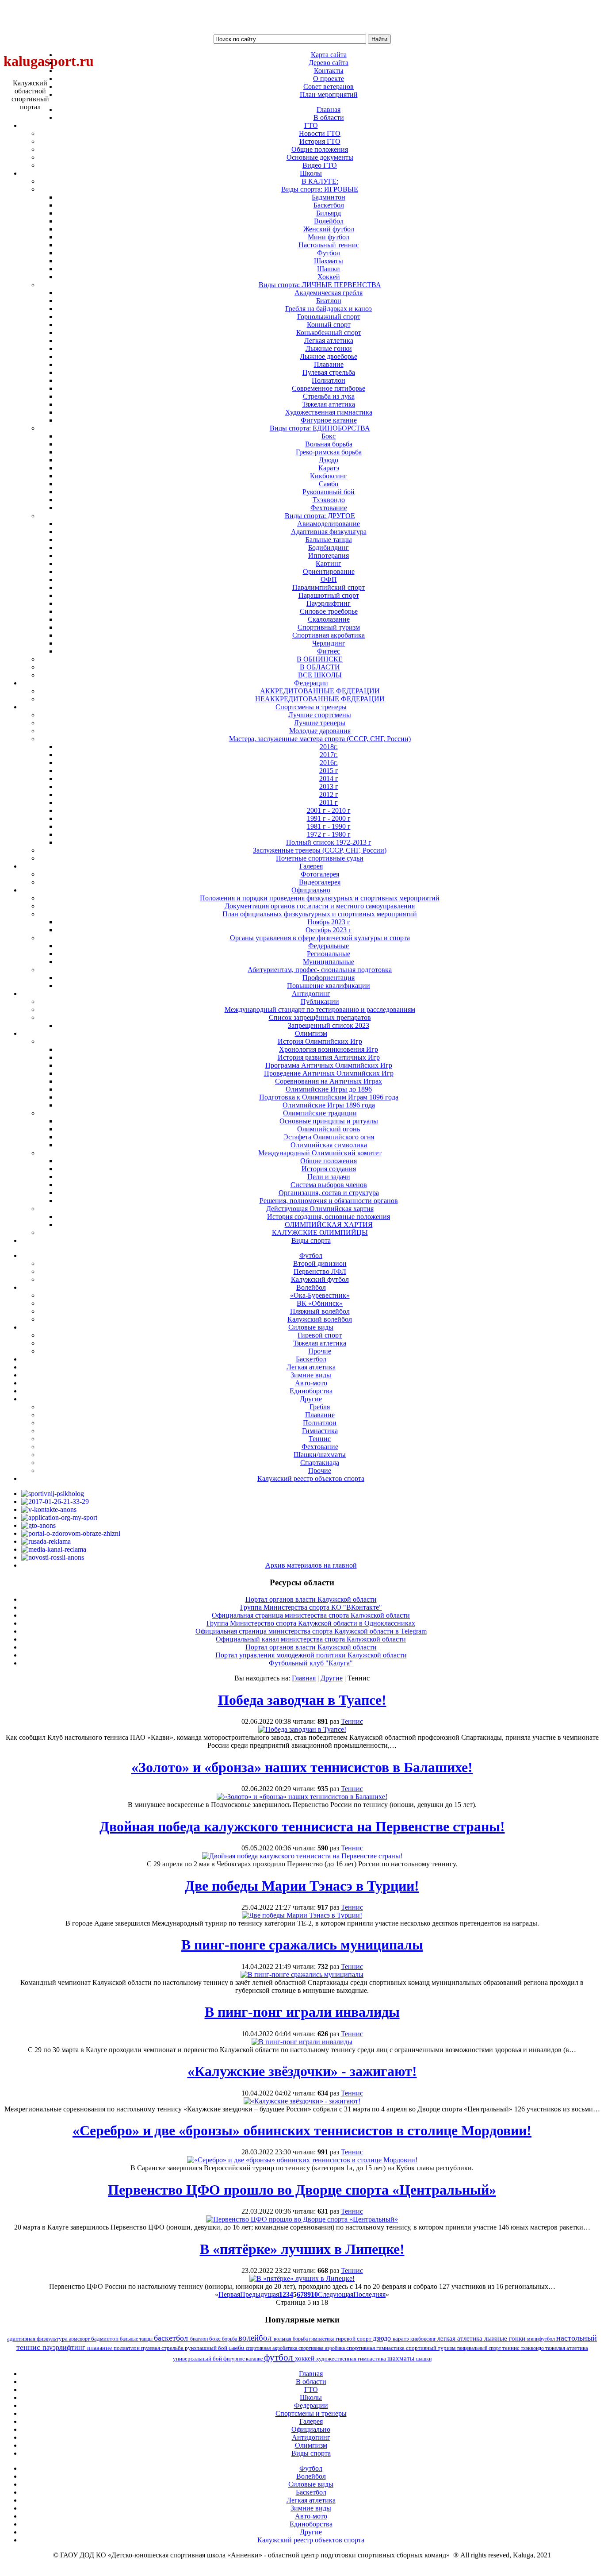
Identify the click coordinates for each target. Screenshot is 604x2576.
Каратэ (329, 468)
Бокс (329, 436)
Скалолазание (329, 619)
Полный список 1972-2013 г (329, 842)
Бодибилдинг (329, 548)
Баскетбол (329, 205)
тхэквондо (533, 2348)
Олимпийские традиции (320, 1113)
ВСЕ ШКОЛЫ (320, 675)
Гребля (320, 1407)
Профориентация (329, 978)
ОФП (329, 579)
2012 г (329, 794)
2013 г (329, 786)
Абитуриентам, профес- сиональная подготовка (320, 970)
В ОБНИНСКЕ (320, 659)
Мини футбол (329, 237)
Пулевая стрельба (329, 372)
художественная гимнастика (352, 2359)
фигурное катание (244, 2359)
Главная (304, 1678)
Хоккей (329, 277)
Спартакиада (320, 1463)
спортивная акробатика (272, 2348)
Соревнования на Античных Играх (329, 1081)
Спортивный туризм (329, 627)
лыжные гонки (506, 2338)
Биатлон (329, 301)
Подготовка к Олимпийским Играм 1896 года (329, 1097)
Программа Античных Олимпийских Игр (329, 1065)
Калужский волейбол (320, 1319)
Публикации (320, 1002)
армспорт (80, 2339)
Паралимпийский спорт (329, 587)
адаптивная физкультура (38, 2339)
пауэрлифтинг (65, 2347)
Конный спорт (329, 325)
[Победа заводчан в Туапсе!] (302, 1729)
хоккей (306, 2358)
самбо (237, 2348)
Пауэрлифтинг (329, 603)
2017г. (329, 755)
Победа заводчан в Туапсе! (302, 1700)
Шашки (329, 269)
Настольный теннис (329, 245)
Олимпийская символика (329, 1145)
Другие (332, 1678)
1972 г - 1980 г (329, 834)
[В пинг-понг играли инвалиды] (302, 2042)
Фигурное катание (329, 420)
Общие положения (320, 149)
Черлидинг (329, 643)
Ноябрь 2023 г (329, 922)
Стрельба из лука (329, 396)
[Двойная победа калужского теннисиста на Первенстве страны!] (302, 1856)
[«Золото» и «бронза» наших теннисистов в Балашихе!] (302, 1797)
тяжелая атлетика (567, 2348)
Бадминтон (329, 197)
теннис (512, 2348)
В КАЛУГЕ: (320, 181)
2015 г (329, 771)
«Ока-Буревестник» (320, 1295)
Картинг (329, 563)
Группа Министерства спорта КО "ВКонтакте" (311, 1607)
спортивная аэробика (322, 2348)
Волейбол (329, 221)
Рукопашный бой (329, 492)
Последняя (369, 2294)
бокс (216, 2339)
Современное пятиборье (329, 388)
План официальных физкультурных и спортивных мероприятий (320, 914)
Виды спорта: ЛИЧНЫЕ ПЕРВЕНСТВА (320, 285)
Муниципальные (329, 962)
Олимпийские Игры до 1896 (329, 1089)
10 (314, 2294)
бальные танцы (137, 2339)
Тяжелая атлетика (329, 404)
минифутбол (542, 2339)
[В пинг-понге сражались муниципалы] (302, 1974)
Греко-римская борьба (329, 452)
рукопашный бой (207, 2348)
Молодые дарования (320, 731)
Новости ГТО (320, 133)
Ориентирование (329, 571)
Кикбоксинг (329, 476)
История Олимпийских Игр (320, 1041)
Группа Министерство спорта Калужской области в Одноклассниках (311, 1623)
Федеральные (329, 946)
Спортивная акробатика (329, 635)
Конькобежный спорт (329, 333)
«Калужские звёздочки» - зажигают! (302, 2071)
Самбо (329, 484)
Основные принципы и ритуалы (329, 1121)
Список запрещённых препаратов (320, 1017)
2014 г (329, 779)
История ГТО (320, 141)
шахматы (402, 2358)
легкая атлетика (461, 2338)
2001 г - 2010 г (329, 810)
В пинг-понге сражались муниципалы (302, 1945)
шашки (424, 2359)
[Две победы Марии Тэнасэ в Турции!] (302, 1915)
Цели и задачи (329, 1177)
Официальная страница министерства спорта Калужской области (311, 1615)
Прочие (320, 1351)
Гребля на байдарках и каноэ (329, 309)
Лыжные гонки (329, 348)
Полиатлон (329, 380)
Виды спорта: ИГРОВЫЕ (320, 189)
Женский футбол (329, 229)
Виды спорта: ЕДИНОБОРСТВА (320, 428)
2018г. (329, 747)
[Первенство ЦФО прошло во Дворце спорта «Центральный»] (302, 2219)
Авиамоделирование (329, 524)
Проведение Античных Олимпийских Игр (329, 1073)
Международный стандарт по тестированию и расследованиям (320, 1009)
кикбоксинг (424, 2339)
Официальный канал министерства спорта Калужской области (311, 1639)
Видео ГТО (320, 165)
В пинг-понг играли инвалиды (302, 2012)
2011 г (329, 802)
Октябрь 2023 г (329, 930)
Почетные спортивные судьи (320, 858)
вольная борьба (291, 2339)
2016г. (329, 763)
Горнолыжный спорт (329, 317)
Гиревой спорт (320, 1335)
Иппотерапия (329, 556)
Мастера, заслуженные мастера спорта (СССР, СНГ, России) (320, 739)
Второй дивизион (320, 1263)
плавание (100, 2348)
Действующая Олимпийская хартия (320, 1209)
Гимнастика (320, 1431)
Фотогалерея (320, 874)
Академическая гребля (329, 293)
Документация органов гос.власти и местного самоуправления (320, 906)
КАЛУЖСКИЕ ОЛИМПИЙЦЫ (320, 1232)
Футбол (329, 253)
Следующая (336, 2294)
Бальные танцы (329, 540)
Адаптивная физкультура (329, 532)
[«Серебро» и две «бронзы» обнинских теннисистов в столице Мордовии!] (302, 2160)
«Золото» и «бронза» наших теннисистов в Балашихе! (302, 1767)
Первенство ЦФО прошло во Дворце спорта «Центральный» (302, 2190)
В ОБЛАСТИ (320, 667)
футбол (279, 2357)
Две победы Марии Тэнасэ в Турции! (302, 1886)
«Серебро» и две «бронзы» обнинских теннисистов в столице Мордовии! (302, 2130)
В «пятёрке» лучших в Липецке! (302, 2249)
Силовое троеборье (329, 611)
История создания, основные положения (329, 1217)
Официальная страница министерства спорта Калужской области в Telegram (311, 1631)
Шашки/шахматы (320, 1455)
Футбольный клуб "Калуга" (311, 1663)
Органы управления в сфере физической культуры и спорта (320, 938)
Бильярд (329, 213)
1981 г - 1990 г (329, 826)
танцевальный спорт (480, 2348)
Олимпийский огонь (329, 1129)
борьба (230, 2339)
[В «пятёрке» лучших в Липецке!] (302, 2278)
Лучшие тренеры (320, 723)
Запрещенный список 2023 (329, 1025)
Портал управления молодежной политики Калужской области (311, 1655)
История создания (329, 1169)
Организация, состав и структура (329, 1193)
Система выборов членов (329, 1185)
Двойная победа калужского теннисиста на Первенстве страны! (302, 1826)
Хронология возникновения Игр (329, 1049)
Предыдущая (260, 2294)
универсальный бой (198, 2359)
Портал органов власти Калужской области (311, 1599)
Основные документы (320, 157)
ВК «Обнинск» (320, 1303)
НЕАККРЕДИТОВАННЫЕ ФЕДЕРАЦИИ (320, 699)
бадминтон (105, 2339)
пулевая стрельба (163, 2348)
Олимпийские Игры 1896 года (329, 1105)
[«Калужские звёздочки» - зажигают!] (302, 2101)
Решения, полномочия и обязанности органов (329, 1201)
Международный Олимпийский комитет (320, 1153)
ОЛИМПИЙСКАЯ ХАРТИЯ (329, 1225)
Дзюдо (329, 460)
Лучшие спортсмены (320, 715)
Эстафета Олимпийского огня (329, 1137)
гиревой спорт (354, 2339)
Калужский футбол (320, 1279)
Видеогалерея (320, 882)
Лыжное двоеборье (329, 356)
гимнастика (322, 2339)
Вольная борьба (329, 444)
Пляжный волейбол (320, 1311)
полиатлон (127, 2348)
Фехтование (329, 508)
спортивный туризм (431, 2348)
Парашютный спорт (329, 595)
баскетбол (172, 2338)
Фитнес (329, 651)
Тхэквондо (329, 500)
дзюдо (383, 2338)
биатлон (200, 2339)
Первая (229, 2294)
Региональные (329, 954)
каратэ (401, 2339)
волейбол (256, 2338)
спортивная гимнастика (376, 2348)
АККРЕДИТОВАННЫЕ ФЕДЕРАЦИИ (320, 691)
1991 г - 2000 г (329, 818)
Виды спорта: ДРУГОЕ (320, 516)
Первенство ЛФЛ (320, 1271)
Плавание (329, 364)
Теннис (320, 1439)
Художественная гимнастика (329, 412)
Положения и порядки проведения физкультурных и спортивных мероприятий (320, 898)
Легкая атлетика (329, 340)
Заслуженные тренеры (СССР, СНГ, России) (320, 850)
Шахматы (329, 261)
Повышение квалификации (329, 986)
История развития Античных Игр (329, 1057)
